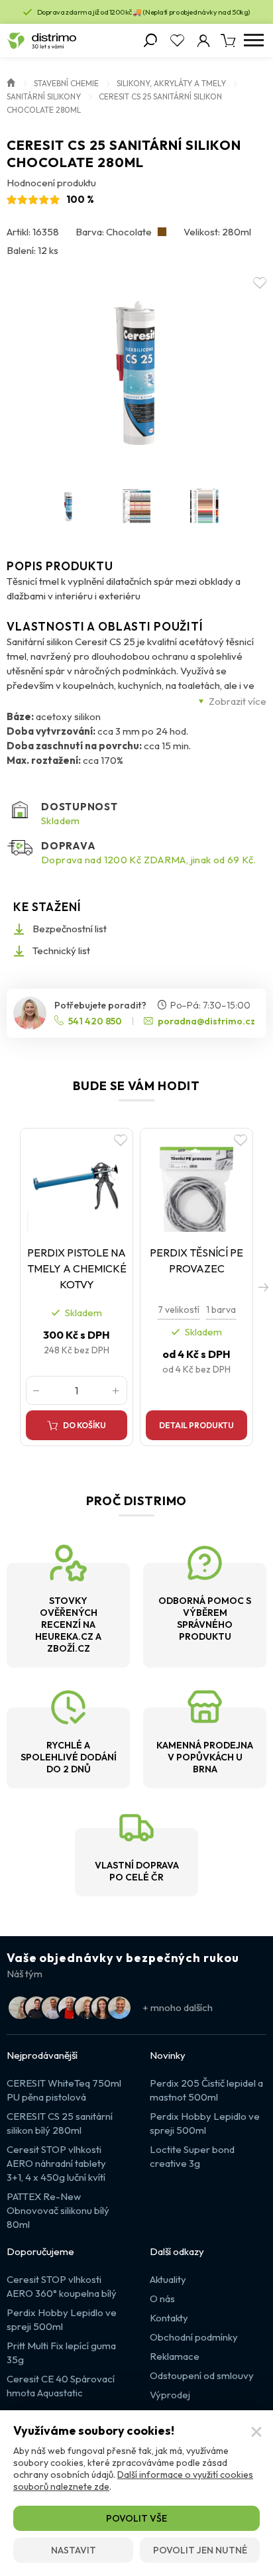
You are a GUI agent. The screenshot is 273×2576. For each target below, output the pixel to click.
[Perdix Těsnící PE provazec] (196, 1183)
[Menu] (253, 40)
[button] (263, 1287)
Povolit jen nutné (200, 2550)
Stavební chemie (66, 83)
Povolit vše (136, 2518)
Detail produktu (196, 1425)
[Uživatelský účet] (203, 40)
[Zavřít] (256, 2432)
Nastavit (74, 2550)
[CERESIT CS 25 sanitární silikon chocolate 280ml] (136, 373)
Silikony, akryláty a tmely (171, 83)
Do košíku (84, 1425)
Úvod (11, 82)
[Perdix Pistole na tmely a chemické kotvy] (77, 1183)
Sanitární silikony (44, 96)
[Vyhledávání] (150, 40)
